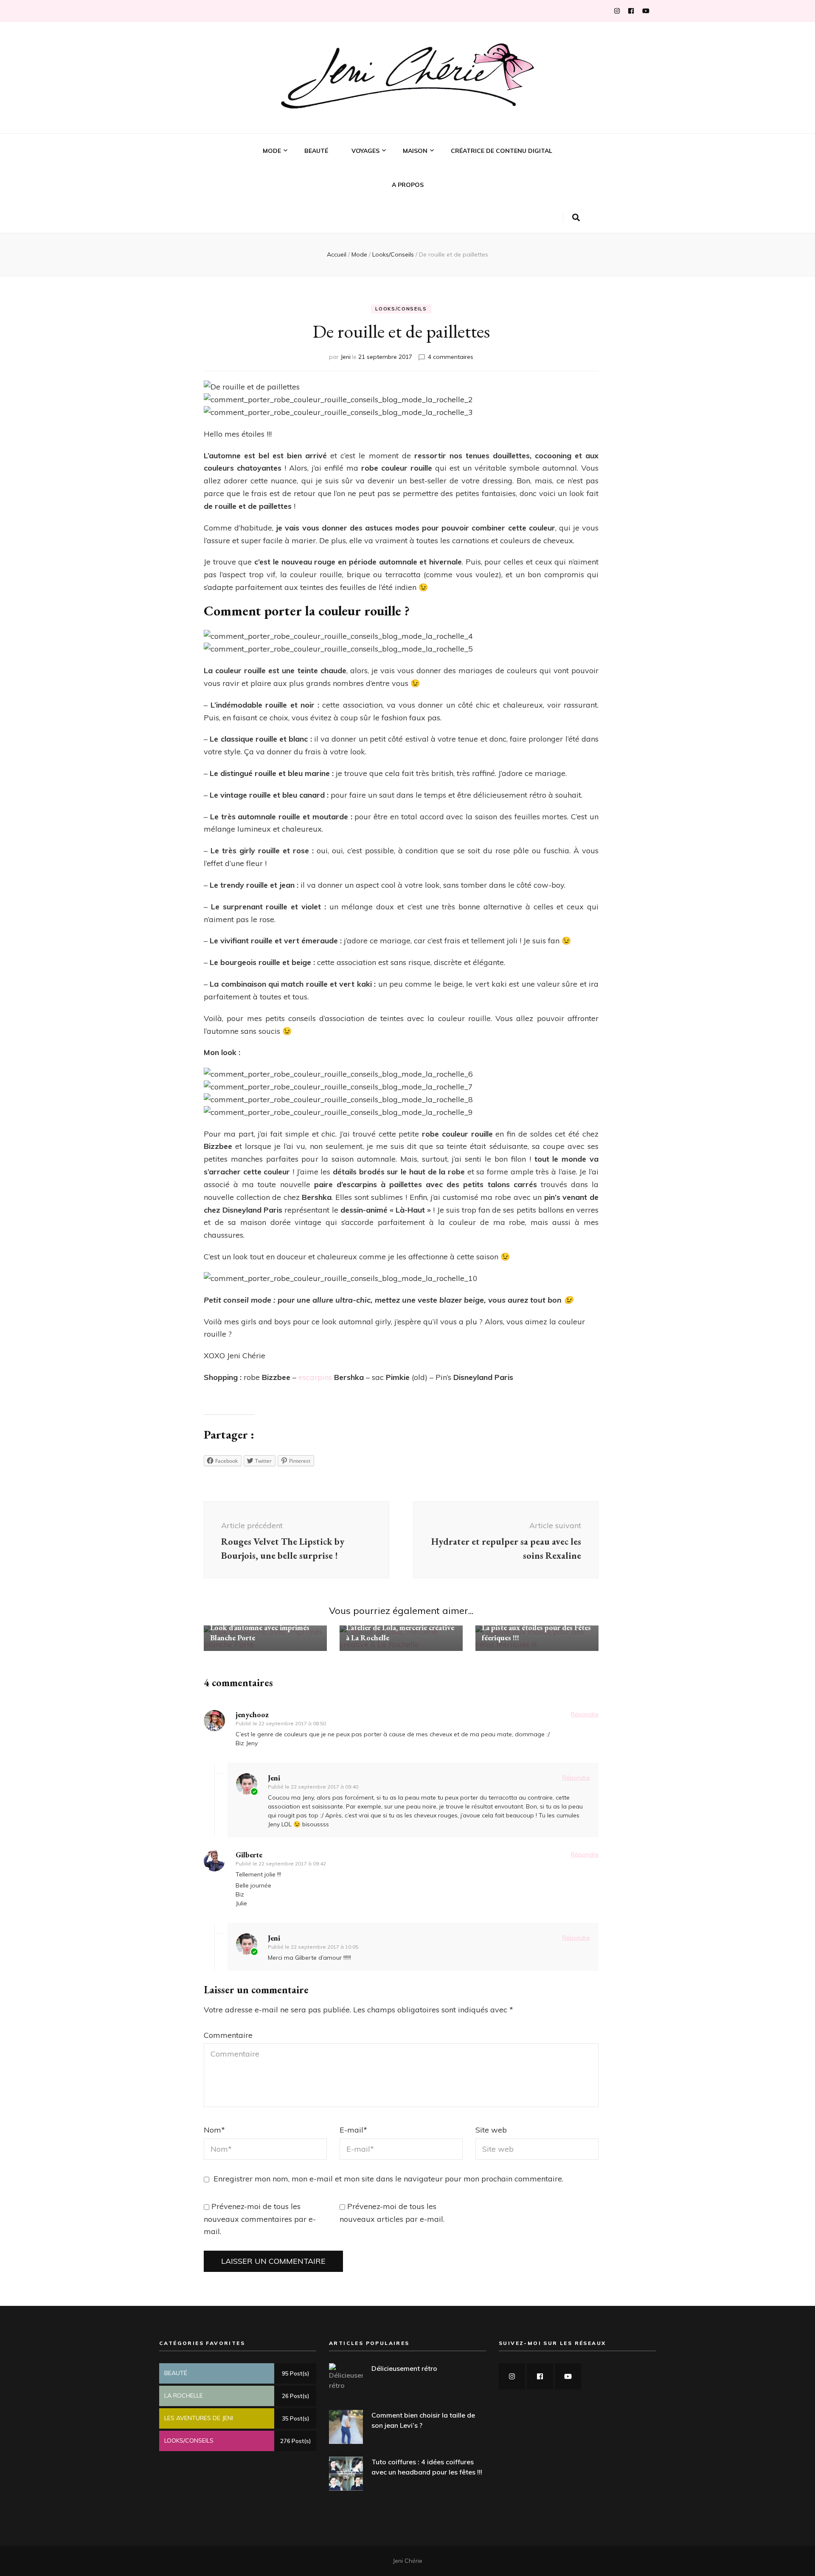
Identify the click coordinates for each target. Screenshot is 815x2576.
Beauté (316, 151)
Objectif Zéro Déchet (434, 193)
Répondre (585, 1714)
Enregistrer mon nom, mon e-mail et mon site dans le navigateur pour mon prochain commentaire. (388, 2179)
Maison (415, 151)
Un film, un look (287, 233)
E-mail (353, 2130)
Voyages (365, 151)
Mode (272, 151)
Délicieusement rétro (404, 2368)
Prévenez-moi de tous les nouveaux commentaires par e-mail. (260, 2219)
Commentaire (228, 2035)
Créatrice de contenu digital (502, 151)
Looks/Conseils (286, 179)
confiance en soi (287, 206)
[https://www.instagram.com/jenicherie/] (512, 2376)
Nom (214, 2130)
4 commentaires (451, 357)
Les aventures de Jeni (382, 179)
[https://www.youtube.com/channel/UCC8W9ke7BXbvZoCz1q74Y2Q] (568, 2376)
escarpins (315, 1377)
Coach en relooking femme (302, 220)
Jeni (346, 357)
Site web (491, 2130)
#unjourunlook (286, 193)
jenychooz (252, 1714)
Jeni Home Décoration (434, 179)
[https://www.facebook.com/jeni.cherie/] (540, 2376)
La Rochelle (369, 193)
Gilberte (249, 1855)
